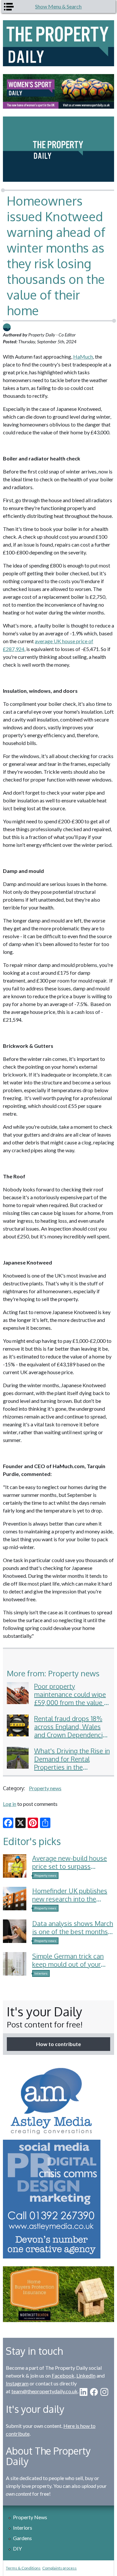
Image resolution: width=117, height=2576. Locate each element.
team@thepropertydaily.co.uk (45, 2391)
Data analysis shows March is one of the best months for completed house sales (73, 1932)
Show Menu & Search (58, 6)
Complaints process (59, 2568)
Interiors (41, 1973)
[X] (20, 1823)
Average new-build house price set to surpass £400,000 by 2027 (70, 1866)
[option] (58, 91)
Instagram (17, 2383)
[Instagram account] (104, 2392)
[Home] (58, 43)
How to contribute (58, 2044)
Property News (30, 2517)
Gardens (22, 2538)
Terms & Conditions (23, 2568)
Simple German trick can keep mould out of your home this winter (68, 1964)
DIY (17, 2548)
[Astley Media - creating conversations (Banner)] (58, 2161)
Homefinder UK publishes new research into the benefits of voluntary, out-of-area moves (70, 1903)
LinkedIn (86, 2375)
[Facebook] (8, 1823)
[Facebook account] (94, 2392)
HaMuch (83, 357)
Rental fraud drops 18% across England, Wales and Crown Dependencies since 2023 (72, 1731)
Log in (10, 1804)
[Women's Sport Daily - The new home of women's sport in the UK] (58, 91)
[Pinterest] (33, 1823)
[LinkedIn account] (84, 2392)
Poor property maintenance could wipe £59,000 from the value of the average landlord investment (72, 1702)
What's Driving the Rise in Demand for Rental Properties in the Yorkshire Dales (72, 1763)
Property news (45, 1788)
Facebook (63, 2375)
